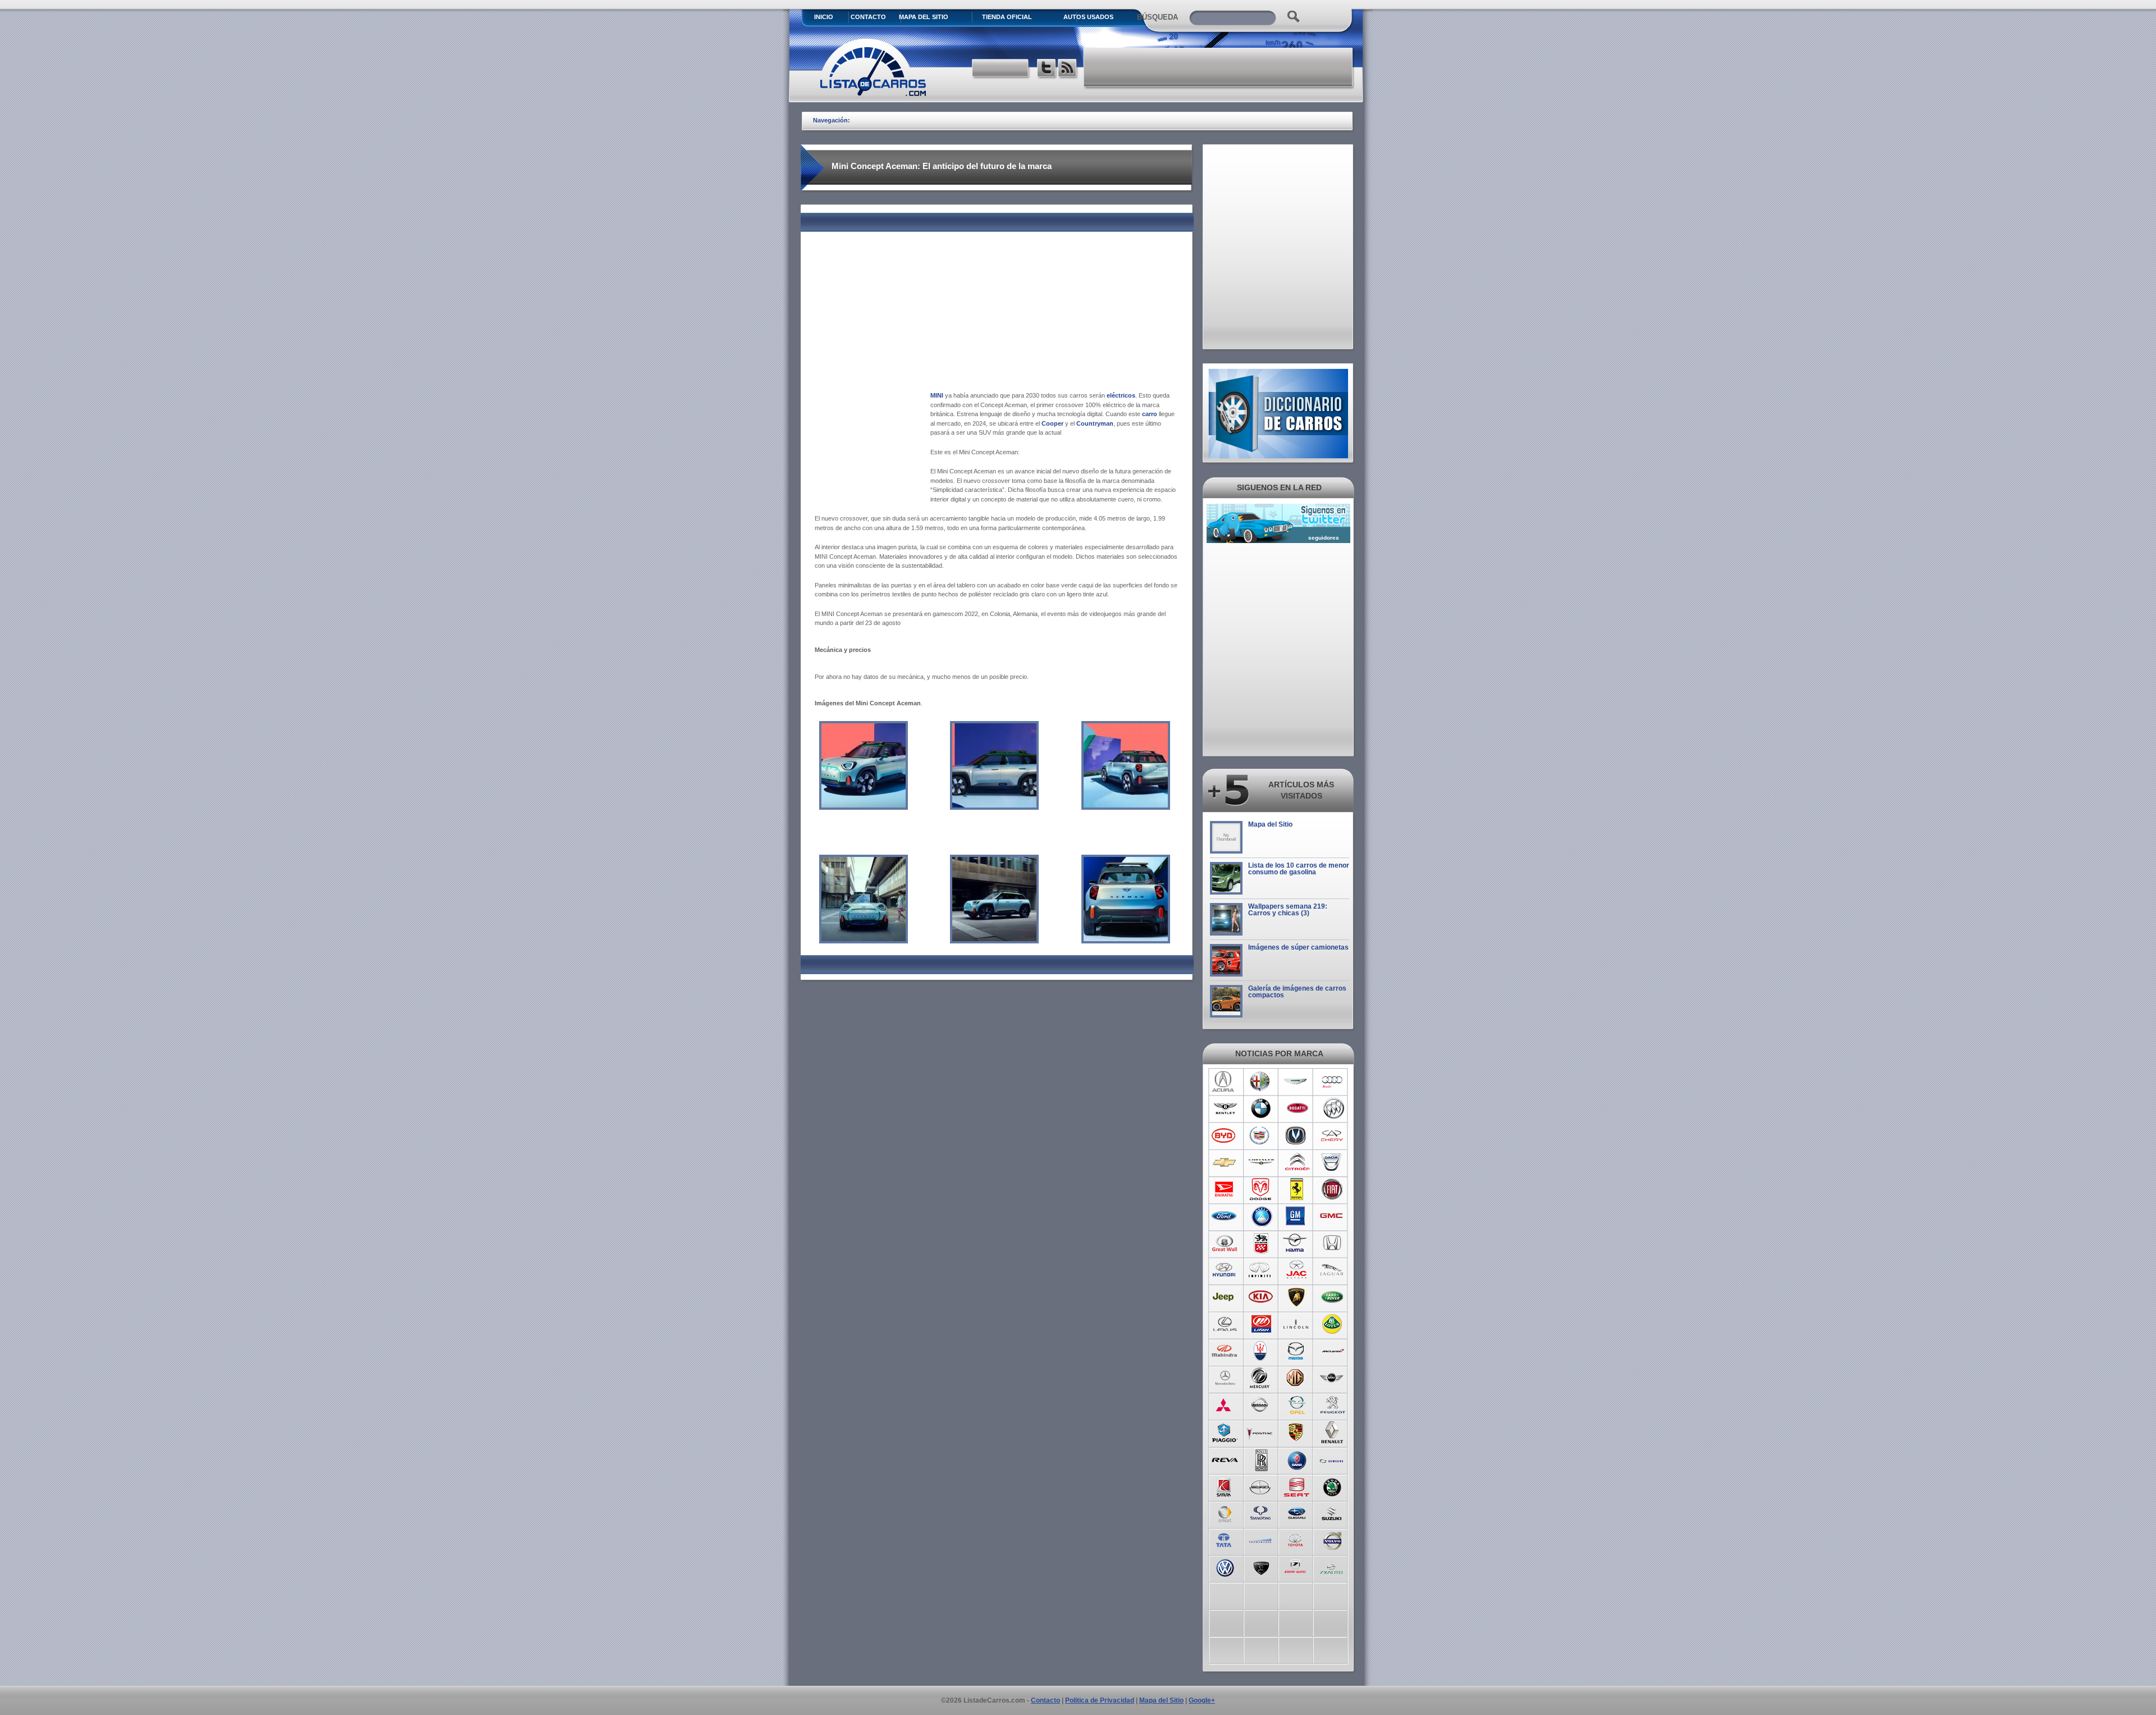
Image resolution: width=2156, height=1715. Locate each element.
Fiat (1333, 1189)
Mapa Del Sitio (924, 17)
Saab (1297, 1459)
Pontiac (1261, 1432)
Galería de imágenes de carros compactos (1297, 992)
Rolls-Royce (1261, 1459)
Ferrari (1297, 1189)
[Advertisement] (1219, 67)
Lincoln (1297, 1324)
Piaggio (1225, 1432)
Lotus (1333, 1324)
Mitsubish (1225, 1405)
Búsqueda (1157, 17)
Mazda (1297, 1351)
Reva (1225, 1459)
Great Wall (1225, 1243)
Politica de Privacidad (1100, 1700)
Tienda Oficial (1007, 17)
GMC (1333, 1216)
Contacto (868, 17)
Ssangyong (1261, 1513)
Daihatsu (1225, 1189)
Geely (1261, 1216)
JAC (1297, 1270)
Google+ (1202, 1700)
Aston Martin (1297, 1082)
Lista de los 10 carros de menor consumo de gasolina (1299, 869)
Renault (1333, 1432)
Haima (1297, 1243)
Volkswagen (1225, 1567)
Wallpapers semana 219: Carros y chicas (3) (1288, 910)
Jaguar (1333, 1270)
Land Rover (1333, 1297)
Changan (1297, 1135)
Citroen (1297, 1162)
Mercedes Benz (1225, 1378)
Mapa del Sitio (1270, 824)
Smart (1225, 1513)
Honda (1333, 1243)
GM (1297, 1216)
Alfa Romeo (1261, 1082)
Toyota (1297, 1540)
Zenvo (1261, 1567)
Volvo (1333, 1540)
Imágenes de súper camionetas (1298, 947)
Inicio (824, 17)
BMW (1261, 1109)
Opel (1297, 1405)
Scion (1261, 1486)
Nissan (1261, 1405)
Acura (1225, 1082)
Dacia (1333, 1162)
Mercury (1261, 1378)
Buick (1333, 1109)
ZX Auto (1333, 1567)
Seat (1297, 1486)
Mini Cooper (1333, 1378)
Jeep (1225, 1297)
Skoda (1333, 1486)
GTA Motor (1261, 1243)
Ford (1225, 1216)
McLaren (1333, 1351)
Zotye (1297, 1567)
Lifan (1261, 1324)
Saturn (1225, 1486)
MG (1297, 1378)
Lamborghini (1297, 1297)
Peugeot (1333, 1405)
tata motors (1225, 1540)
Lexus (1225, 1324)
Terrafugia (1261, 1540)
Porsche (1297, 1432)
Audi (1333, 1082)
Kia (1261, 1297)
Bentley (1225, 1109)
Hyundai (1225, 1270)
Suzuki (1333, 1513)
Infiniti (1261, 1270)
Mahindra (1225, 1351)
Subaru (1297, 1513)
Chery (1333, 1135)
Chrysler (1261, 1162)
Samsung (1333, 1459)
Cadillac (1261, 1135)
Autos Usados (1088, 17)
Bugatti (1297, 1109)
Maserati (1261, 1351)
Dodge (1261, 1189)
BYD (1225, 1135)
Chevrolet (1225, 1162)
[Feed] (1068, 69)
